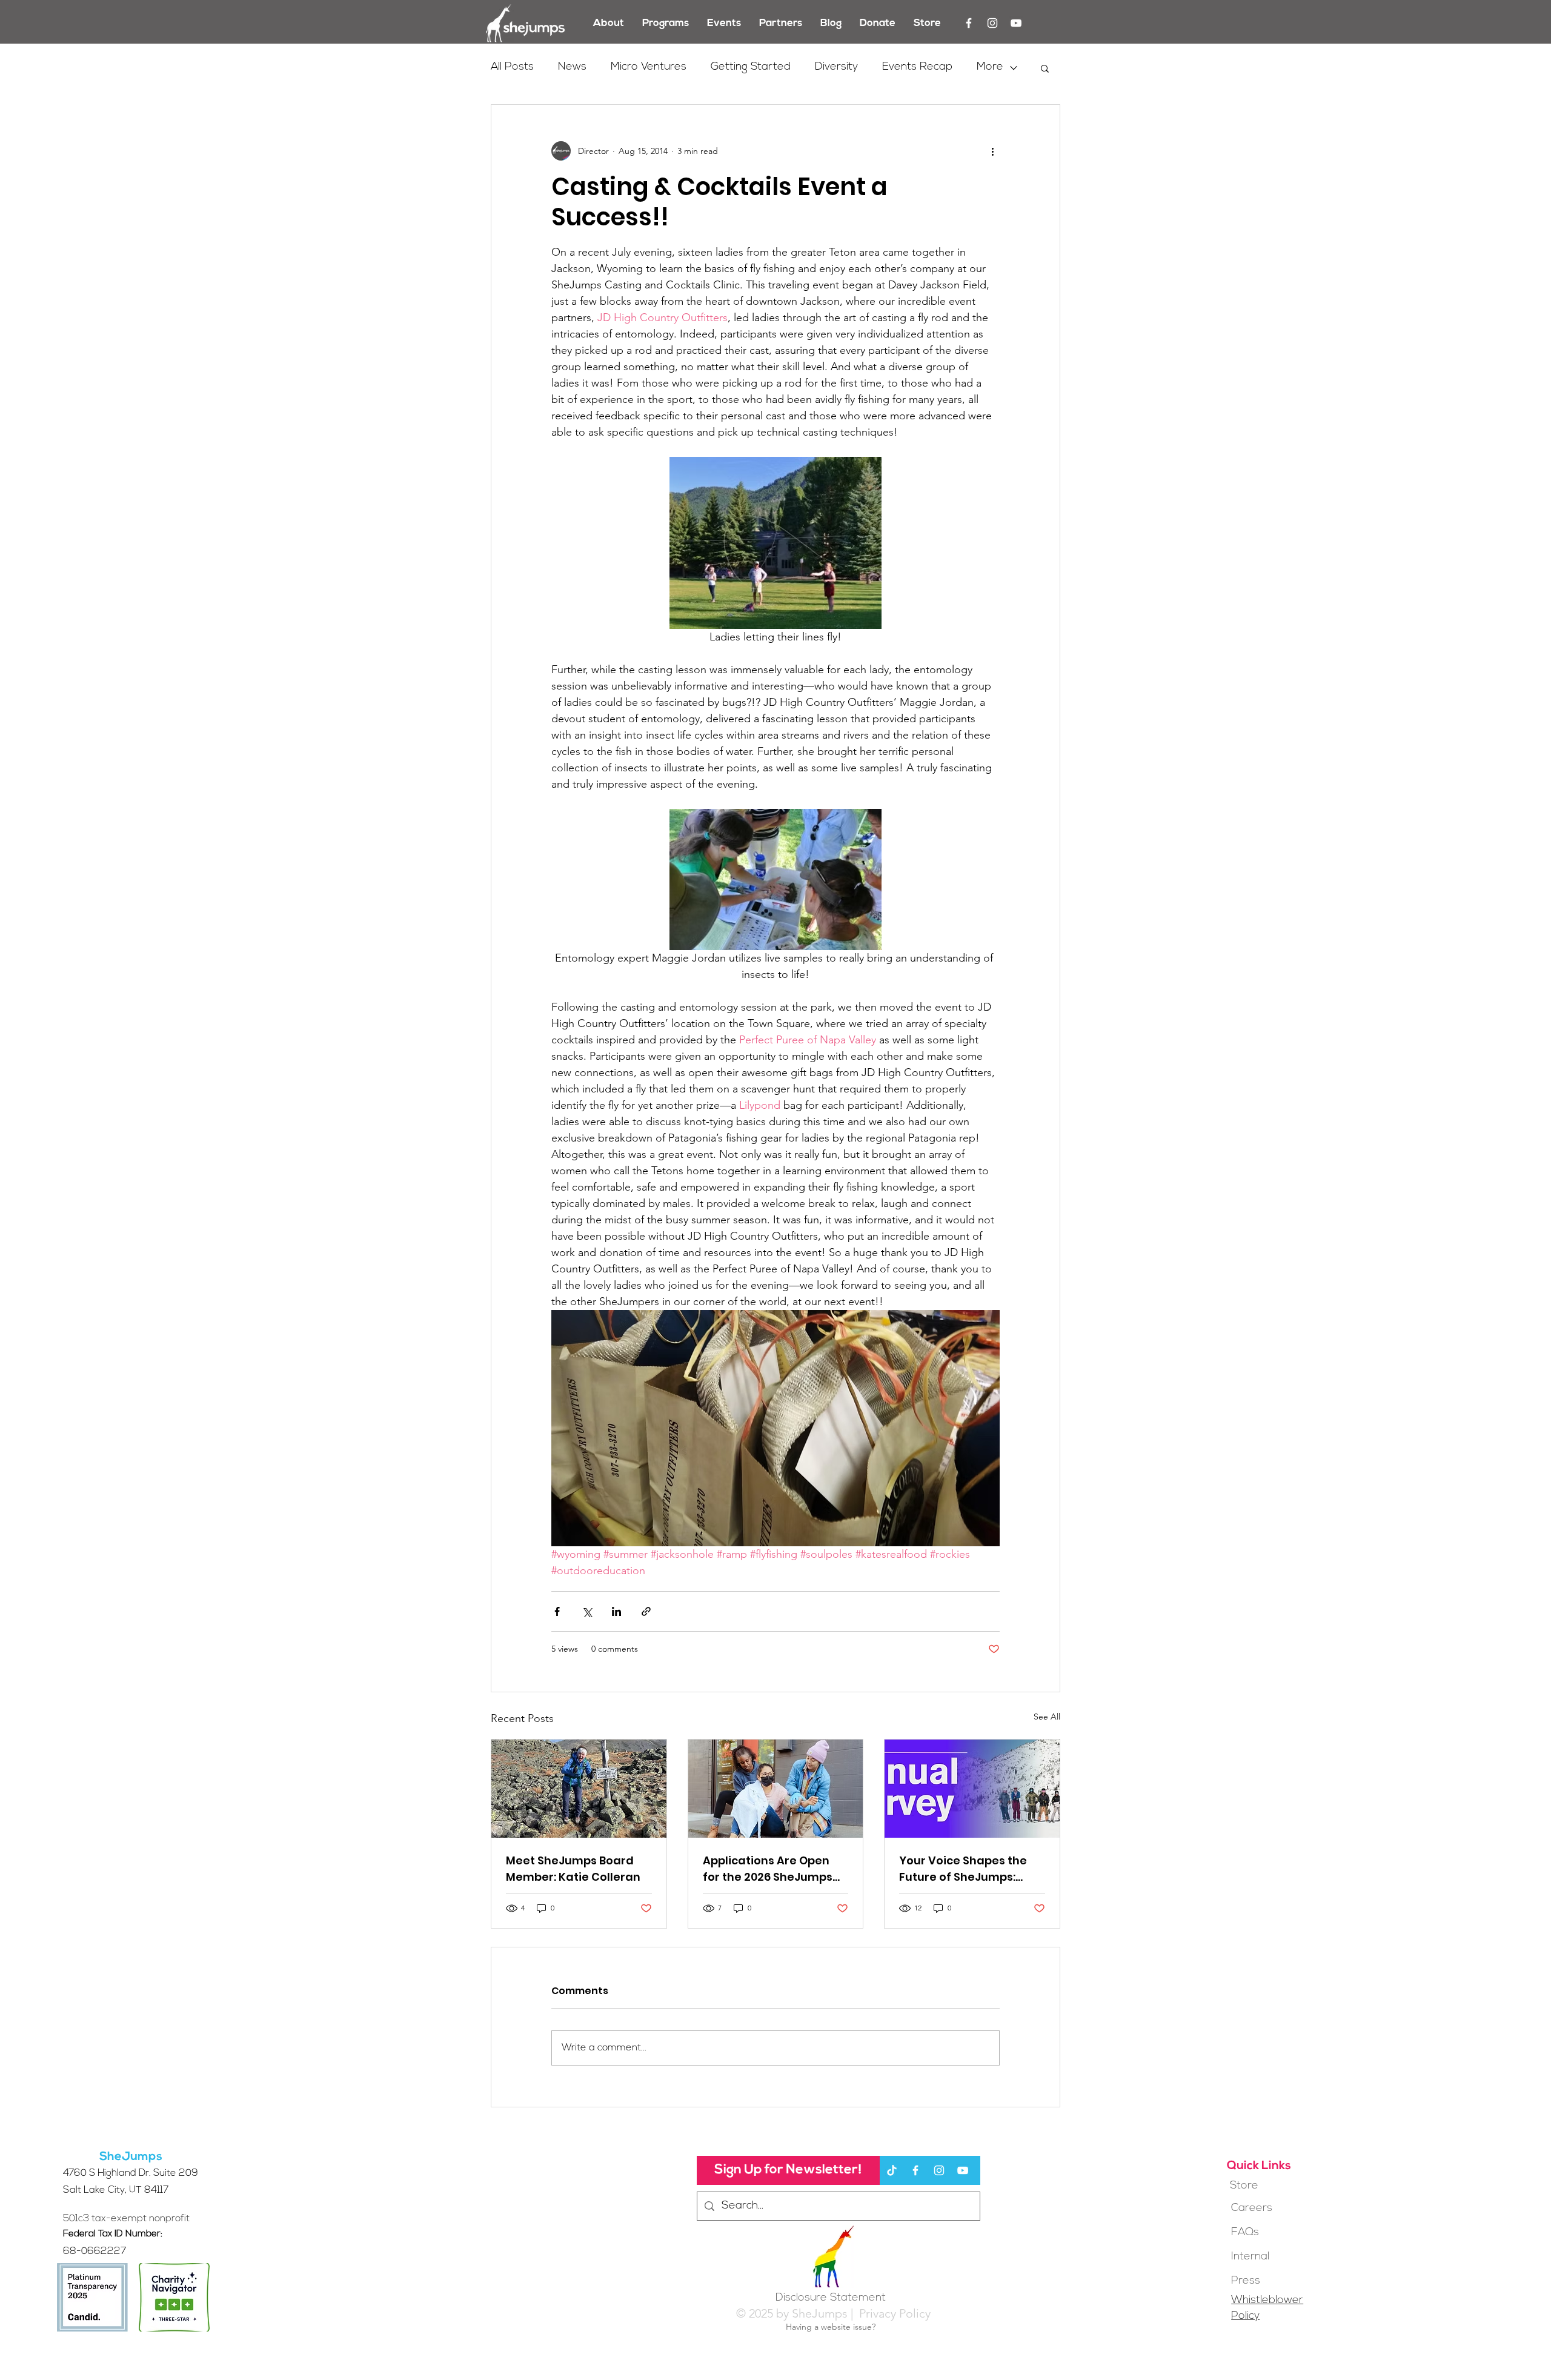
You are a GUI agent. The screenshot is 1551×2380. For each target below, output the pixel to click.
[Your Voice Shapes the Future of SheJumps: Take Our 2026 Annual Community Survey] (972, 1789)
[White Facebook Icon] (969, 23)
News (572, 67)
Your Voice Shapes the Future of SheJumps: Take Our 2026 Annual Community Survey (963, 1869)
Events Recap (917, 67)
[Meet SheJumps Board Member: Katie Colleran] (579, 1789)
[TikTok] (892, 2170)
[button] (1045, 68)
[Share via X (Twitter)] (587, 1611)
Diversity (836, 67)
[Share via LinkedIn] (616, 1611)
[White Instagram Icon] (992, 23)
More (990, 67)
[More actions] (992, 151)
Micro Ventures (649, 67)
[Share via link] (646, 1611)
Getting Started (751, 67)
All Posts (512, 67)
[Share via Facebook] (557, 1611)
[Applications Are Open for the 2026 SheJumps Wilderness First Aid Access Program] (776, 1789)
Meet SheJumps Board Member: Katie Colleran (573, 1869)
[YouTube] (1016, 23)
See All (1047, 1717)
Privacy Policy (893, 2313)
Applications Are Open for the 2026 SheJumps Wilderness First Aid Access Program (768, 1869)
